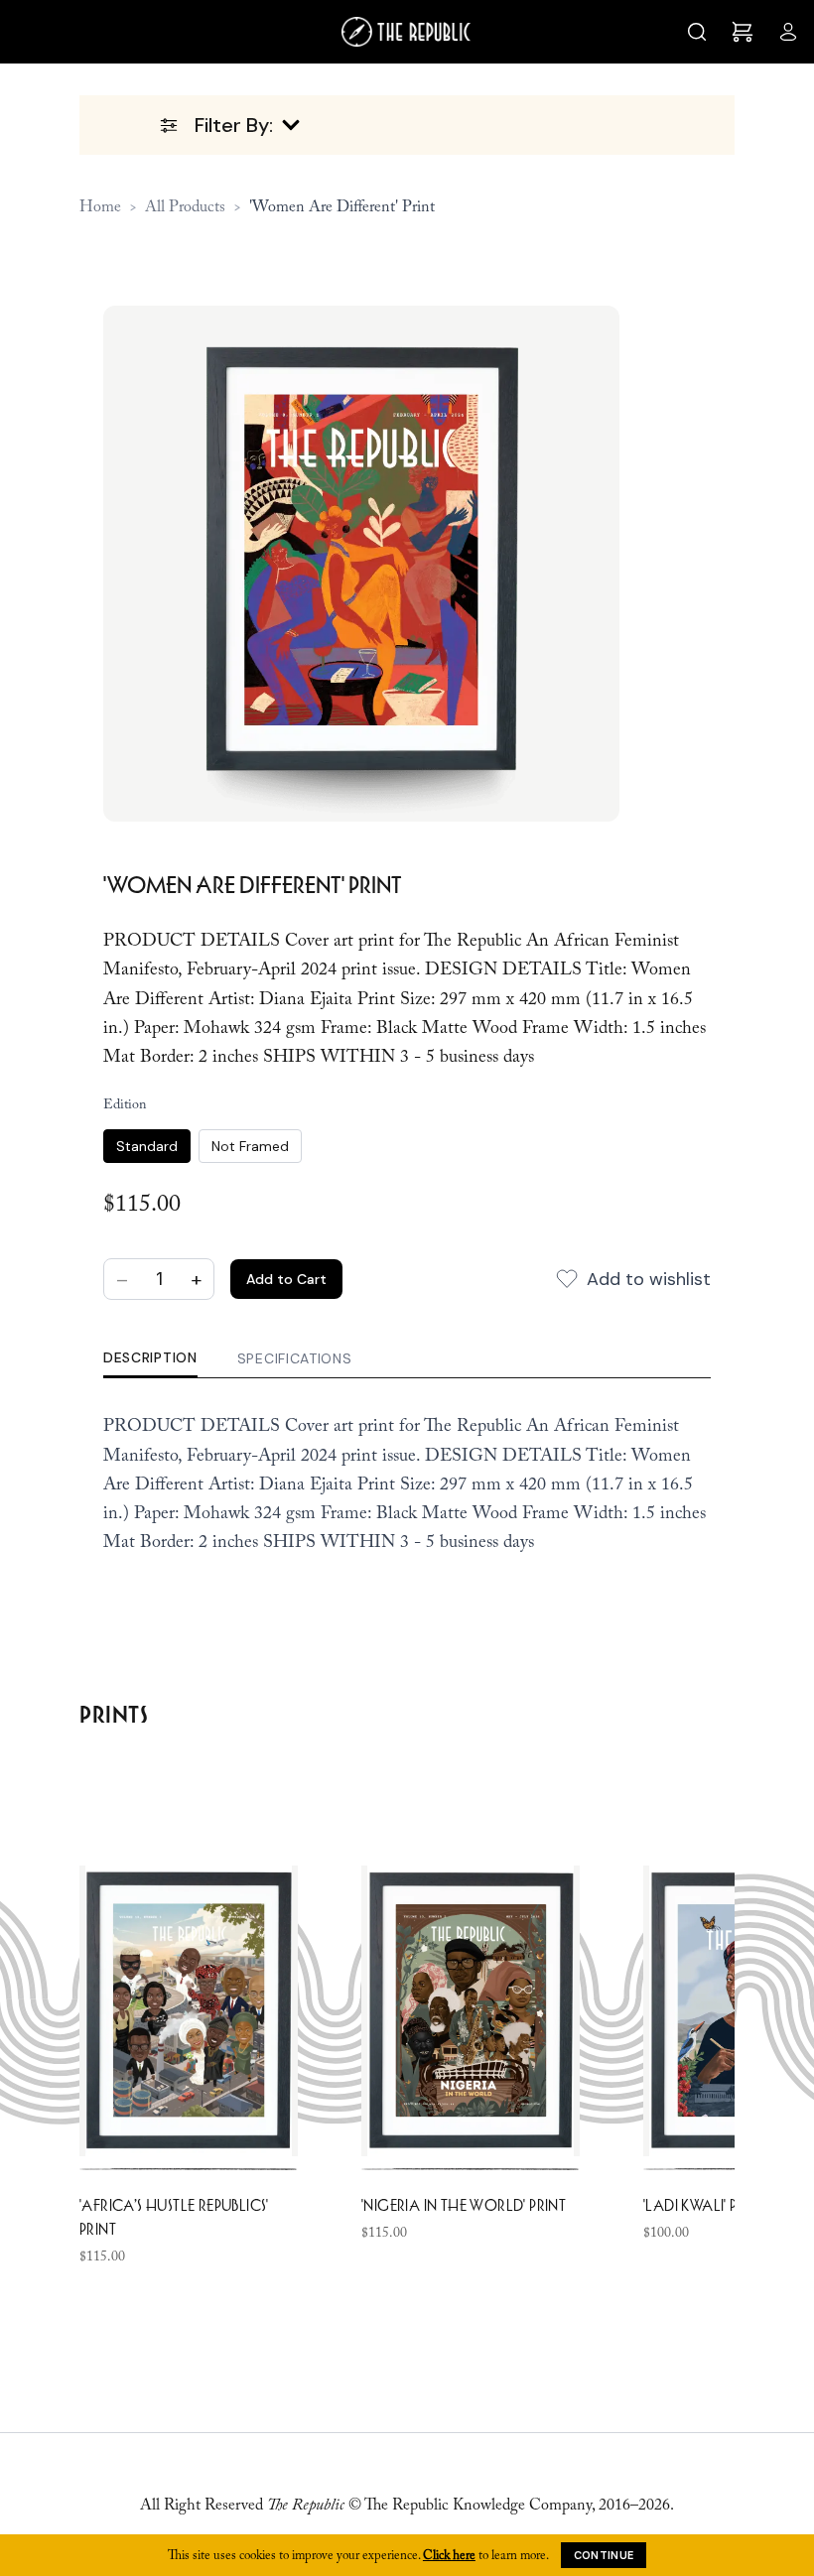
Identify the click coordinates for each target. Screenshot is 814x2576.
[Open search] (697, 32)
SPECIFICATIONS (295, 1358)
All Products (185, 206)
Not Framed (250, 1146)
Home (100, 206)
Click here (449, 2555)
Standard (147, 1146)
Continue (604, 2555)
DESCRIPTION (150, 1357)
